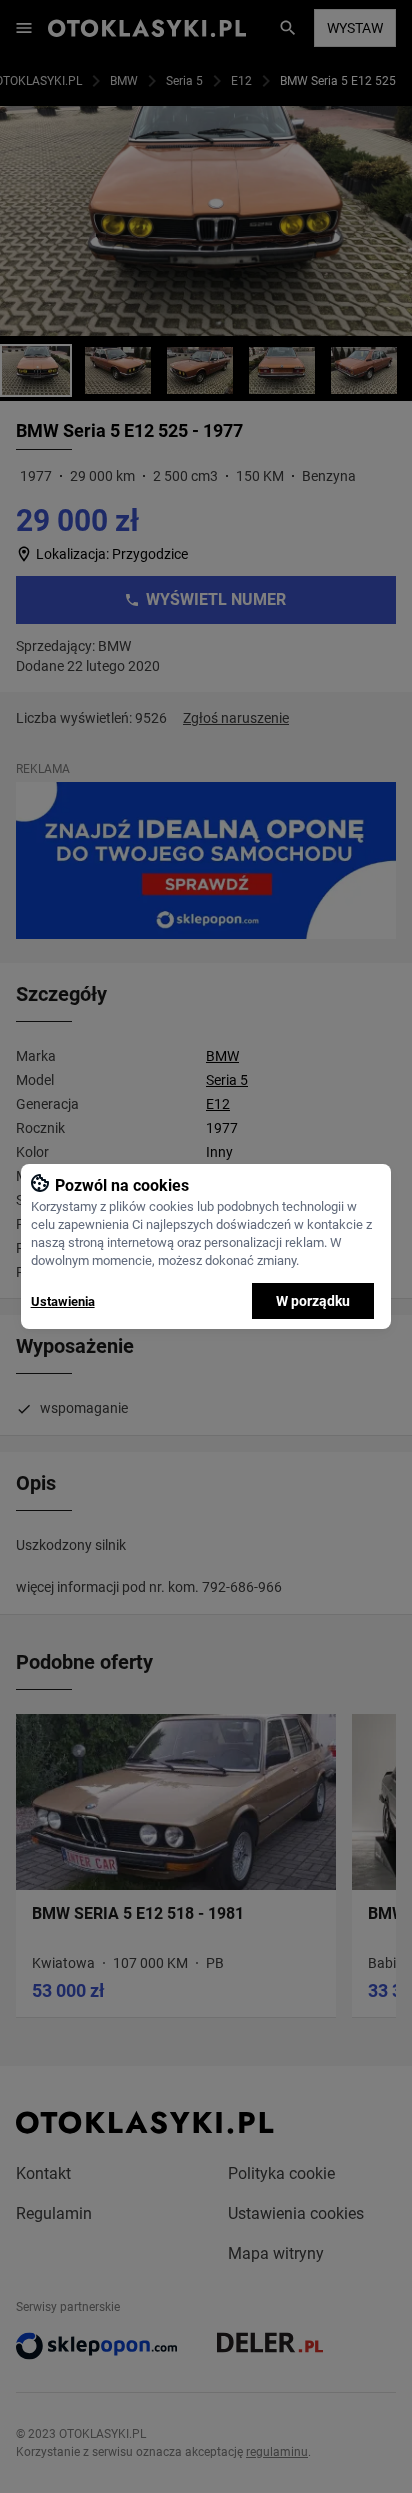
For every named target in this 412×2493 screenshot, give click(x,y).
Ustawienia (63, 1301)
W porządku (313, 1301)
